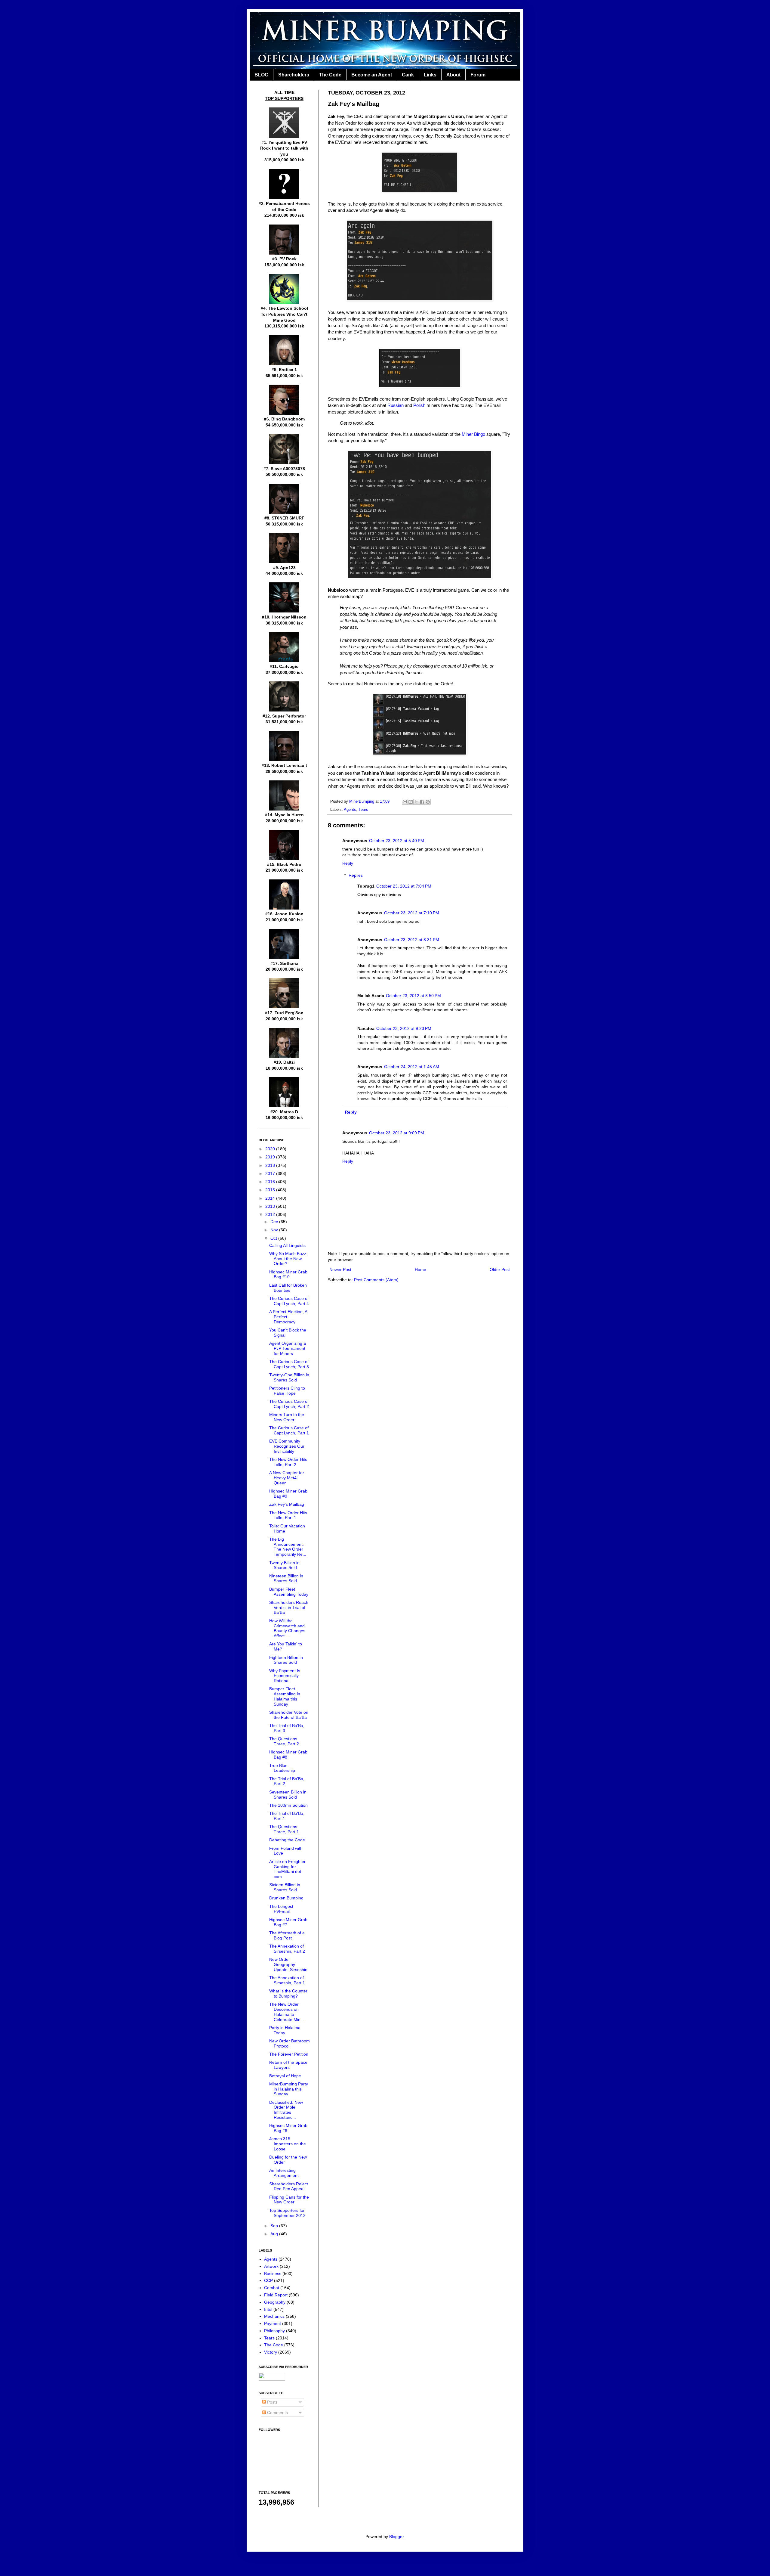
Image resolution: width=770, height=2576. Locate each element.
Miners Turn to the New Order (287, 1417)
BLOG (261, 75)
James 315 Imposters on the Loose (288, 2144)
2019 (271, 1157)
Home (420, 1269)
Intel (268, 2309)
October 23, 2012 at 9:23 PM (404, 1028)
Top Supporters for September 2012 (287, 2213)
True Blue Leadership (282, 1768)
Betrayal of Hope (285, 2076)
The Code (330, 75)
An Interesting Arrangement (284, 2173)
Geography (275, 2302)
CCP (268, 2280)
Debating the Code (287, 1840)
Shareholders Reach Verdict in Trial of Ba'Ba (289, 1607)
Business (273, 2274)
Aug (275, 2234)
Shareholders (294, 75)
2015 (271, 1190)
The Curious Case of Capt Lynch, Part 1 (289, 1430)
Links (430, 75)
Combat (272, 2288)
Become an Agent (372, 75)
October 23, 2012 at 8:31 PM (412, 940)
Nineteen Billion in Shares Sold (286, 1578)
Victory (271, 2352)
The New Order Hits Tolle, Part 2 (288, 1462)
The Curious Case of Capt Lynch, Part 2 (289, 1404)
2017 (271, 1173)
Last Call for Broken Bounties (288, 1288)
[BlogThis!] (411, 802)
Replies (356, 876)
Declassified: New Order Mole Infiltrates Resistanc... (286, 2110)
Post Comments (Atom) (376, 1280)
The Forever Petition (289, 2054)
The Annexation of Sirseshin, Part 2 (287, 1949)
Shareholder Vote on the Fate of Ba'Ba (289, 1715)
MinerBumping (362, 801)
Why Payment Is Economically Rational (285, 1676)
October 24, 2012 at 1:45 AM (412, 1067)
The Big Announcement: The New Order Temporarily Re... (288, 1547)
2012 (271, 1214)
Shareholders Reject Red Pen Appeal (289, 2186)
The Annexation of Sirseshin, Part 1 (287, 1980)
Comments (277, 2413)
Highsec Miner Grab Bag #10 (288, 1274)
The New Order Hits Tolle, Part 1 (288, 1515)
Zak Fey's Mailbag (287, 1504)
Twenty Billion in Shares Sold (284, 1565)
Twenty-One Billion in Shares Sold (289, 1377)
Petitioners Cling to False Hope (287, 1391)
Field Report (276, 2295)
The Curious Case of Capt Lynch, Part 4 (289, 1301)
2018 (271, 1165)
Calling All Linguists (287, 1245)
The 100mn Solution (288, 1805)
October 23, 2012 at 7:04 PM (404, 886)
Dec (275, 1222)
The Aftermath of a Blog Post (287, 1935)
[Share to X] (416, 802)
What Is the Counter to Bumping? (288, 1993)
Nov (275, 1230)
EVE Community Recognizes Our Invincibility (287, 1446)
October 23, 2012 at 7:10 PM (412, 913)
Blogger (396, 2537)
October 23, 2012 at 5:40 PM (397, 841)
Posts (272, 2402)
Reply (348, 863)
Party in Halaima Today (285, 2030)
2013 (271, 1206)
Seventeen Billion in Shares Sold (288, 1795)
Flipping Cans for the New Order (289, 2200)
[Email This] (405, 802)
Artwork (271, 2266)
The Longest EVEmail (281, 1909)
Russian (396, 405)
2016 (271, 1182)
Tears (363, 810)
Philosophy (274, 2331)
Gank (408, 75)
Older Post (500, 1269)
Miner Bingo (473, 434)
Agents (350, 810)
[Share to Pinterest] (428, 802)
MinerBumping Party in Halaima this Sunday (289, 2089)
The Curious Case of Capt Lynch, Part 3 (289, 1364)
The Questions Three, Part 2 (284, 1741)
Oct (274, 1238)
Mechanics (274, 2316)
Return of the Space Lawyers (288, 2065)
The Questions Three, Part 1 (284, 1829)
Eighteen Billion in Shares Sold (286, 1660)
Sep (275, 2226)
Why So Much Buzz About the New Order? (288, 1259)
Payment (273, 2323)
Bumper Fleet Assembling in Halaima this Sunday (285, 1696)
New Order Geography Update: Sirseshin (288, 1964)
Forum (478, 75)
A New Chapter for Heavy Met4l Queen (287, 1478)
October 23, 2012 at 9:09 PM (397, 1133)
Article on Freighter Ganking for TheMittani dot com (287, 1869)
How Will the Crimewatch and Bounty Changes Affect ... (287, 1628)
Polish (419, 405)
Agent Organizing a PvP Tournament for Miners (288, 1348)
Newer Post (340, 1269)
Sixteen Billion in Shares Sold (285, 1887)
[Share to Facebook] (422, 802)
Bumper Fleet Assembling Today (289, 1592)
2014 (271, 1198)
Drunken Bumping (286, 1898)
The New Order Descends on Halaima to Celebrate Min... (287, 2012)
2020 (271, 1149)
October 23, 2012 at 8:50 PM (413, 996)
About (453, 75)
